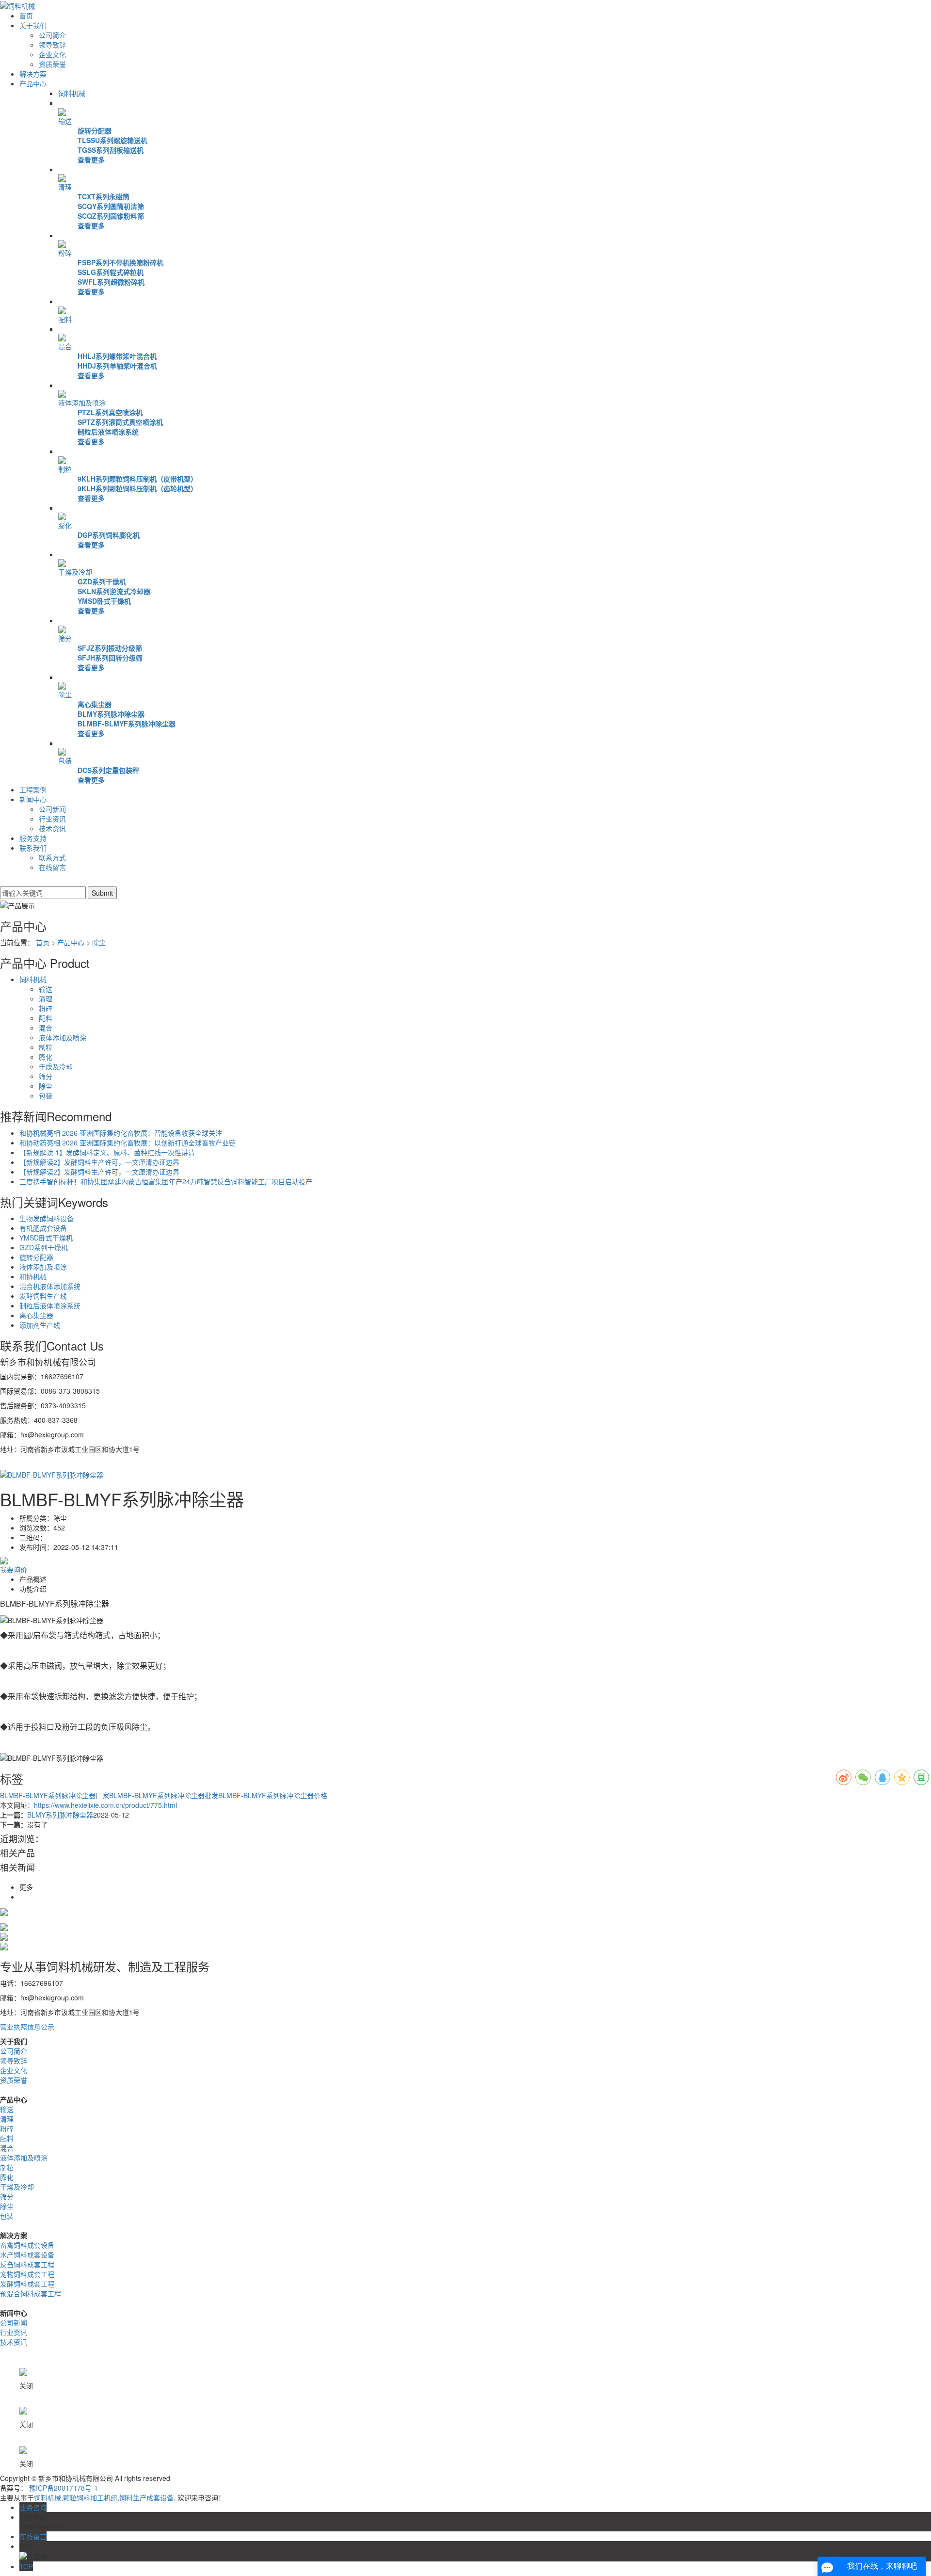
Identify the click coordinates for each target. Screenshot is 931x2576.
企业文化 (52, 54)
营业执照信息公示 (27, 2027)
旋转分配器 (95, 130)
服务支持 (33, 838)
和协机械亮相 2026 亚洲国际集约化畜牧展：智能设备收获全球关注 (121, 1133)
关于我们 (33, 25)
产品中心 (33, 83)
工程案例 (33, 789)
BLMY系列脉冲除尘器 (111, 714)
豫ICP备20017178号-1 (64, 2488)
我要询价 (14, 1569)
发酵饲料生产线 (43, 1296)
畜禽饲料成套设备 (27, 2245)
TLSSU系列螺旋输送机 (112, 140)
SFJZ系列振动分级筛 (110, 648)
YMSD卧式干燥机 (104, 601)
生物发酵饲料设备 (47, 1218)
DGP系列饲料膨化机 (109, 535)
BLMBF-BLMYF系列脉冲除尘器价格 (273, 1795)
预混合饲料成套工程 (31, 2293)
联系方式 (52, 857)
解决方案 (33, 74)
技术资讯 (52, 828)
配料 (65, 319)
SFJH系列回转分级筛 (110, 658)
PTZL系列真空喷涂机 (110, 412)
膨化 (65, 525)
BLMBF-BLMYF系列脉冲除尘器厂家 (55, 1795)
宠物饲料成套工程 (27, 2274)
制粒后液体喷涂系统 (108, 432)
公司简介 (52, 35)
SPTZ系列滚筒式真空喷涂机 (120, 422)
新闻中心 (33, 799)
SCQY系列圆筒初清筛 (111, 206)
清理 (65, 187)
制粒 (65, 469)
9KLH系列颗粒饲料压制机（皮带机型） (137, 479)
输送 (65, 121)
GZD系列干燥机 (102, 581)
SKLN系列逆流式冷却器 (114, 591)
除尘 (65, 694)
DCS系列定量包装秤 (108, 770)
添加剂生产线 (40, 1325)
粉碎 (65, 253)
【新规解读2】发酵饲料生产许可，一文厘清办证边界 (99, 1162)
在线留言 (52, 867)
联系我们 (33, 848)
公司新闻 (52, 809)
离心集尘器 (95, 704)
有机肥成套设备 (43, 1228)
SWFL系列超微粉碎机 (111, 282)
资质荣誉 (52, 64)
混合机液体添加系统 (50, 1286)
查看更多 (91, 160)
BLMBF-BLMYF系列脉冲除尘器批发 (164, 1795)
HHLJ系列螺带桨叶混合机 (117, 356)
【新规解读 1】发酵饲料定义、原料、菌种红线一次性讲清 (107, 1152)
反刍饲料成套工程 (27, 2264)
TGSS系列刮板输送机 (111, 150)
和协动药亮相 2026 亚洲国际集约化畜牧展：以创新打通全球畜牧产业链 (128, 1143)
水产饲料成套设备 (27, 2254)
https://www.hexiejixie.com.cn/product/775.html (105, 1805)
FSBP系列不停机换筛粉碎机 (120, 262)
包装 (65, 760)
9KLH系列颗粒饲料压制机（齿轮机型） (137, 488)
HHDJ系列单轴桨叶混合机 (117, 366)
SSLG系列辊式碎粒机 (111, 272)
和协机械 (33, 1276)
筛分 (65, 638)
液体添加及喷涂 (82, 402)
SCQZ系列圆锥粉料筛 (111, 216)
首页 (26, 16)
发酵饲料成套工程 (27, 2284)
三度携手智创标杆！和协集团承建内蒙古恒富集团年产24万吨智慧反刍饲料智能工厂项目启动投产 (166, 1181)
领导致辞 (52, 45)
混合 (65, 346)
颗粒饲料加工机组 (90, 2497)
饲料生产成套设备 (146, 2497)
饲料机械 (72, 93)
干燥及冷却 (75, 572)
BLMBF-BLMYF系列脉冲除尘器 (127, 724)
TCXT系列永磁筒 (104, 196)
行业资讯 (52, 819)
